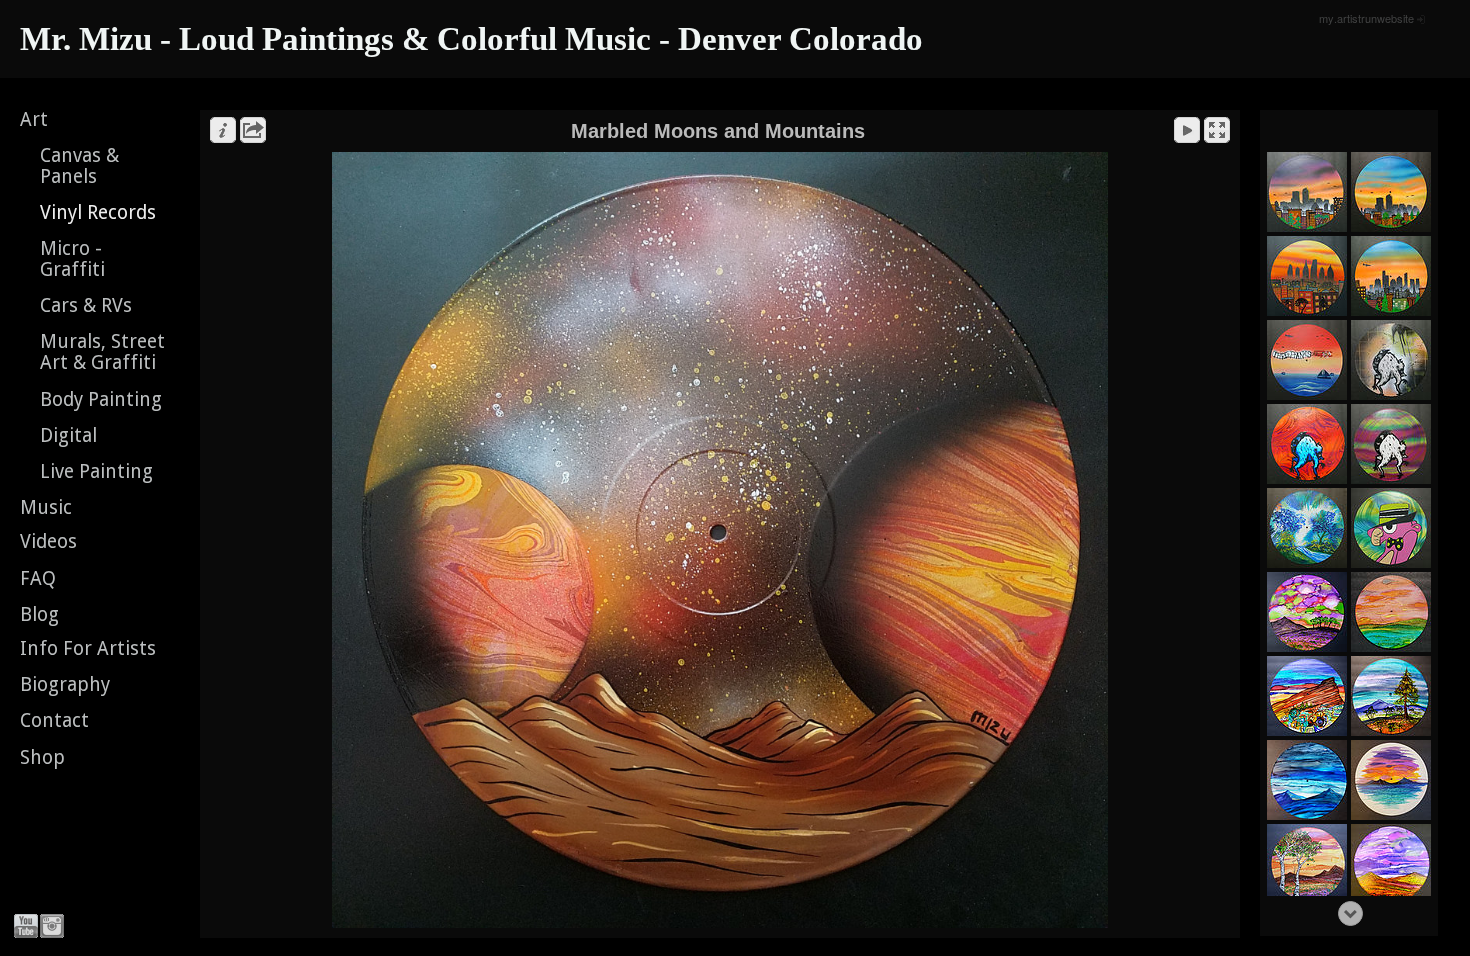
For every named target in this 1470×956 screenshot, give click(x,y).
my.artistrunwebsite (1366, 18)
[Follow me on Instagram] (52, 926)
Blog (39, 614)
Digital (68, 435)
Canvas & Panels (79, 166)
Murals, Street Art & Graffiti (102, 352)
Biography (65, 684)
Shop (42, 757)
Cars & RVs (86, 305)
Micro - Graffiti (72, 259)
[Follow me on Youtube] (26, 926)
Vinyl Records (98, 212)
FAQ (38, 578)
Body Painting (101, 399)
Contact (54, 720)
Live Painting (96, 471)
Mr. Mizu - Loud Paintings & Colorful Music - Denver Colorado (471, 39)
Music (46, 507)
